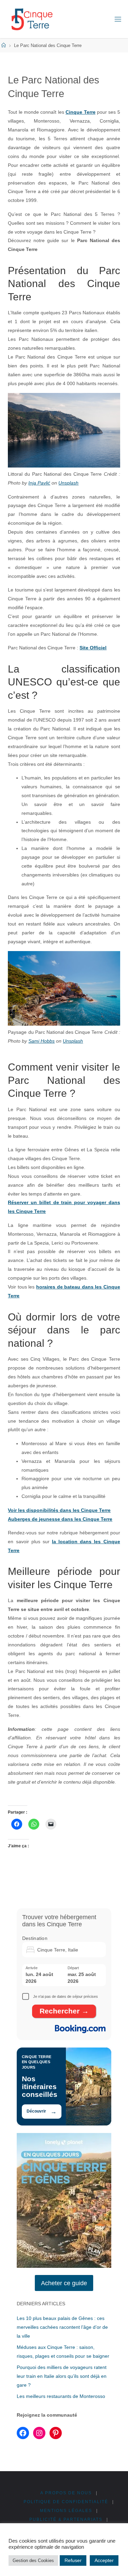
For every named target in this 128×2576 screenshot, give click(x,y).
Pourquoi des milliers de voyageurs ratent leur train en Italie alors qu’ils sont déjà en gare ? (62, 2376)
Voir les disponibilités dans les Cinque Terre (59, 1510)
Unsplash (68, 483)
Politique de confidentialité (66, 2502)
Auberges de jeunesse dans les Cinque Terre (60, 1519)
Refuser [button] (73, 2560)
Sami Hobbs (41, 1041)
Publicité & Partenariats (66, 2519)
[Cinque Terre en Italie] (32, 19)
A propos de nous (66, 2493)
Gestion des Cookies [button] (33, 2561)
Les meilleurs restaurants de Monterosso (61, 2396)
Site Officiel (93, 648)
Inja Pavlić (39, 483)
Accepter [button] (104, 2560)
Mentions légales (66, 2511)
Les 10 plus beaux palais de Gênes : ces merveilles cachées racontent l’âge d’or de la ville (62, 2327)
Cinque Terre (80, 112)
